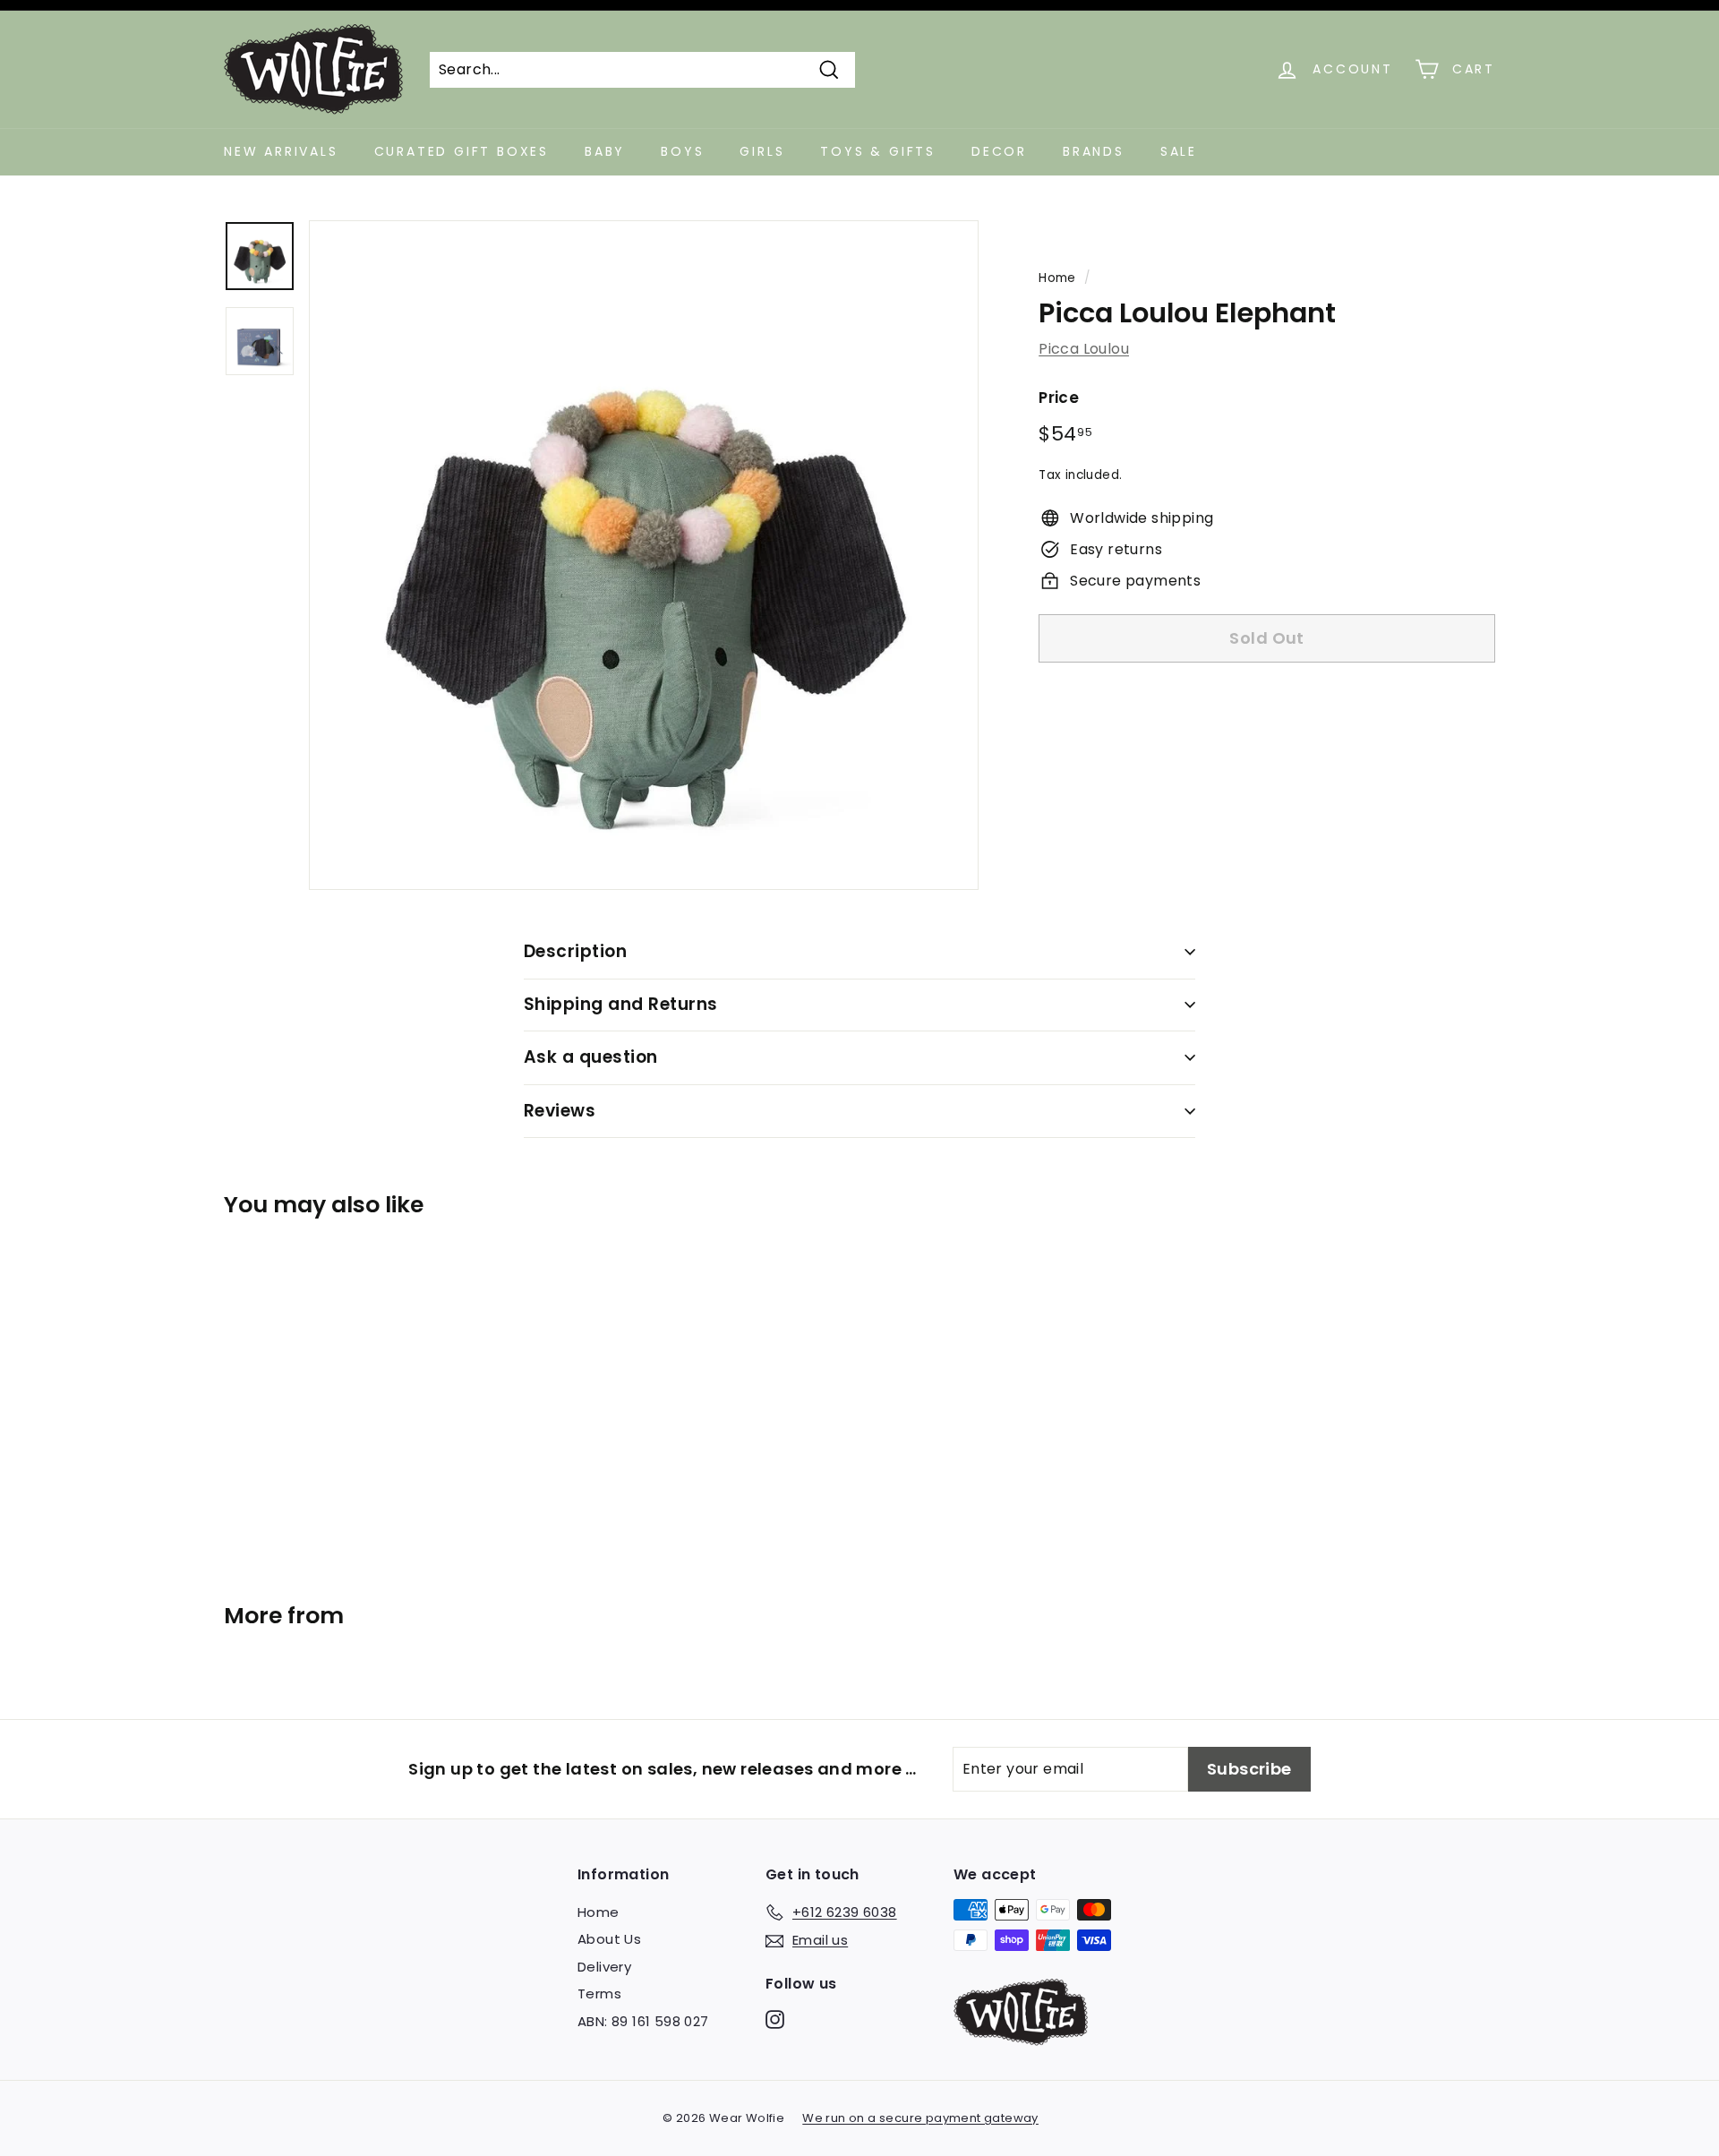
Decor (999, 151)
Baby (605, 151)
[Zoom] (644, 555)
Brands (1094, 151)
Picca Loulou (1084, 349)
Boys (682, 151)
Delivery (604, 1967)
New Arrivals (281, 151)
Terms (599, 1993)
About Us (609, 1939)
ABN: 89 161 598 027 (643, 2021)
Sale (1179, 151)
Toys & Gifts (878, 151)
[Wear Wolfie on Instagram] (775, 2019)
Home (1057, 278)
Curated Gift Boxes (462, 151)
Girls (762, 151)
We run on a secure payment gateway (920, 2118)
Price (1059, 398)
